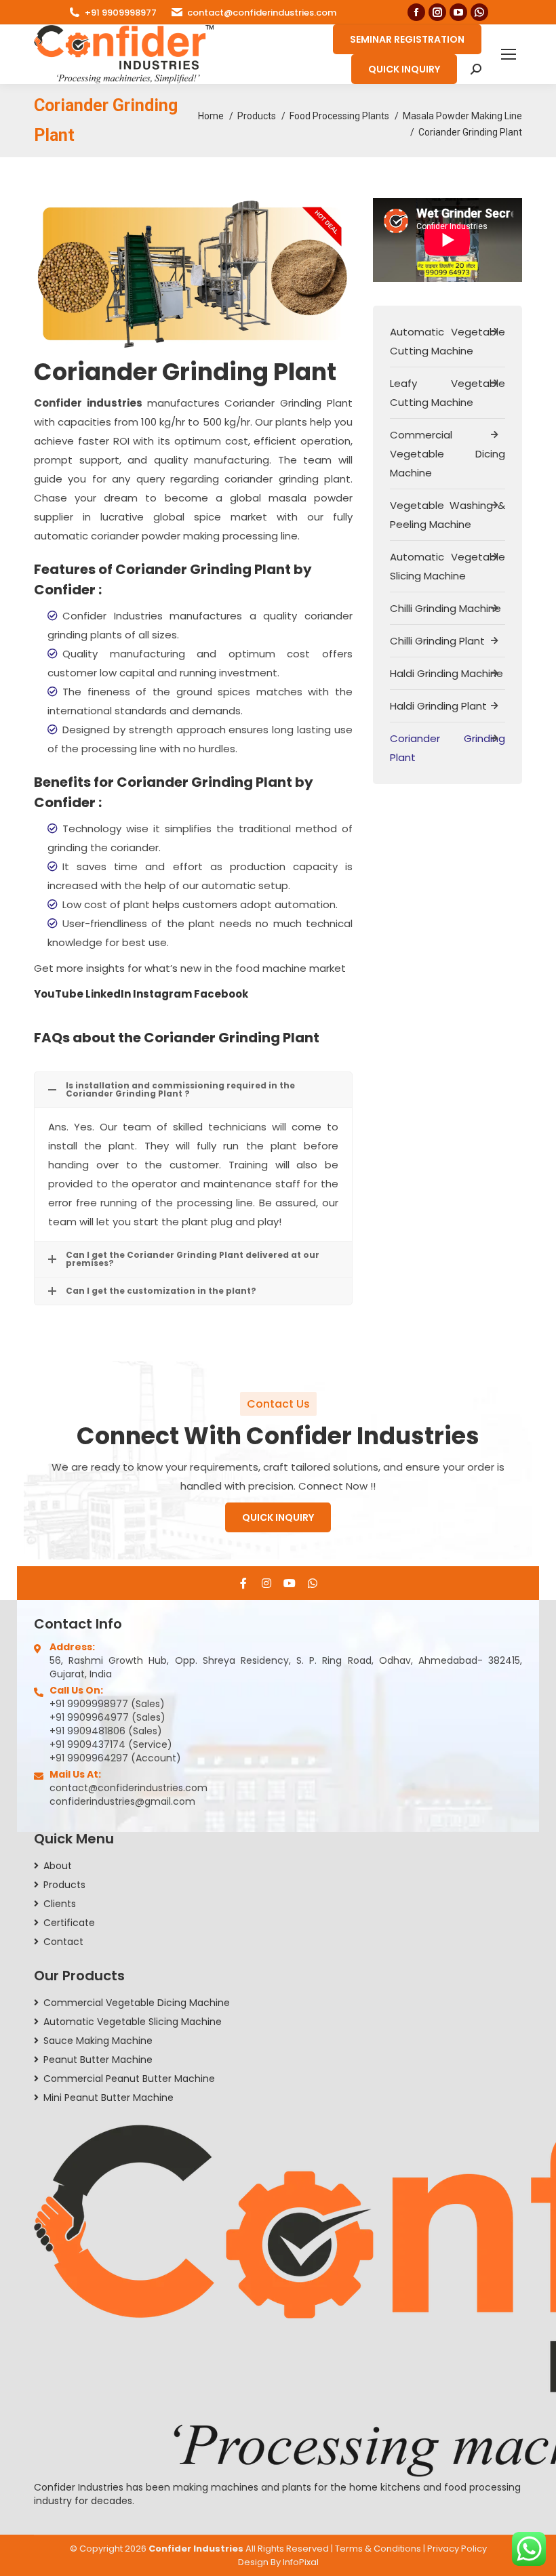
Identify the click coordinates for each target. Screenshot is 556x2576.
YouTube (60, 994)
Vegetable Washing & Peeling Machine (448, 515)
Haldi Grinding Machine (446, 673)
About (58, 1866)
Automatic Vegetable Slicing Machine (448, 566)
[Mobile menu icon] (509, 54)
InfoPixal (301, 2562)
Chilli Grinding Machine (445, 608)
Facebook (221, 994)
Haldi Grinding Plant (438, 706)
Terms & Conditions (378, 2549)
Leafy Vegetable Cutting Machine (448, 393)
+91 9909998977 (121, 13)
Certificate (69, 1923)
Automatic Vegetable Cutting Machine (448, 341)
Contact (63, 1942)
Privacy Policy (457, 2549)
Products (64, 1885)
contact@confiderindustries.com (262, 13)
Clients (60, 1904)
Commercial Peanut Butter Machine (129, 2079)
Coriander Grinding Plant (448, 748)
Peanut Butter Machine (98, 2060)
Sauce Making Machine (98, 2041)
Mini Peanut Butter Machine (108, 2098)
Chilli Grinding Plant (437, 641)
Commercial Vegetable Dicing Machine (448, 454)
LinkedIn (109, 994)
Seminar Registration (407, 39)
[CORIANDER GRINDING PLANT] (192, 274)
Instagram (163, 994)
